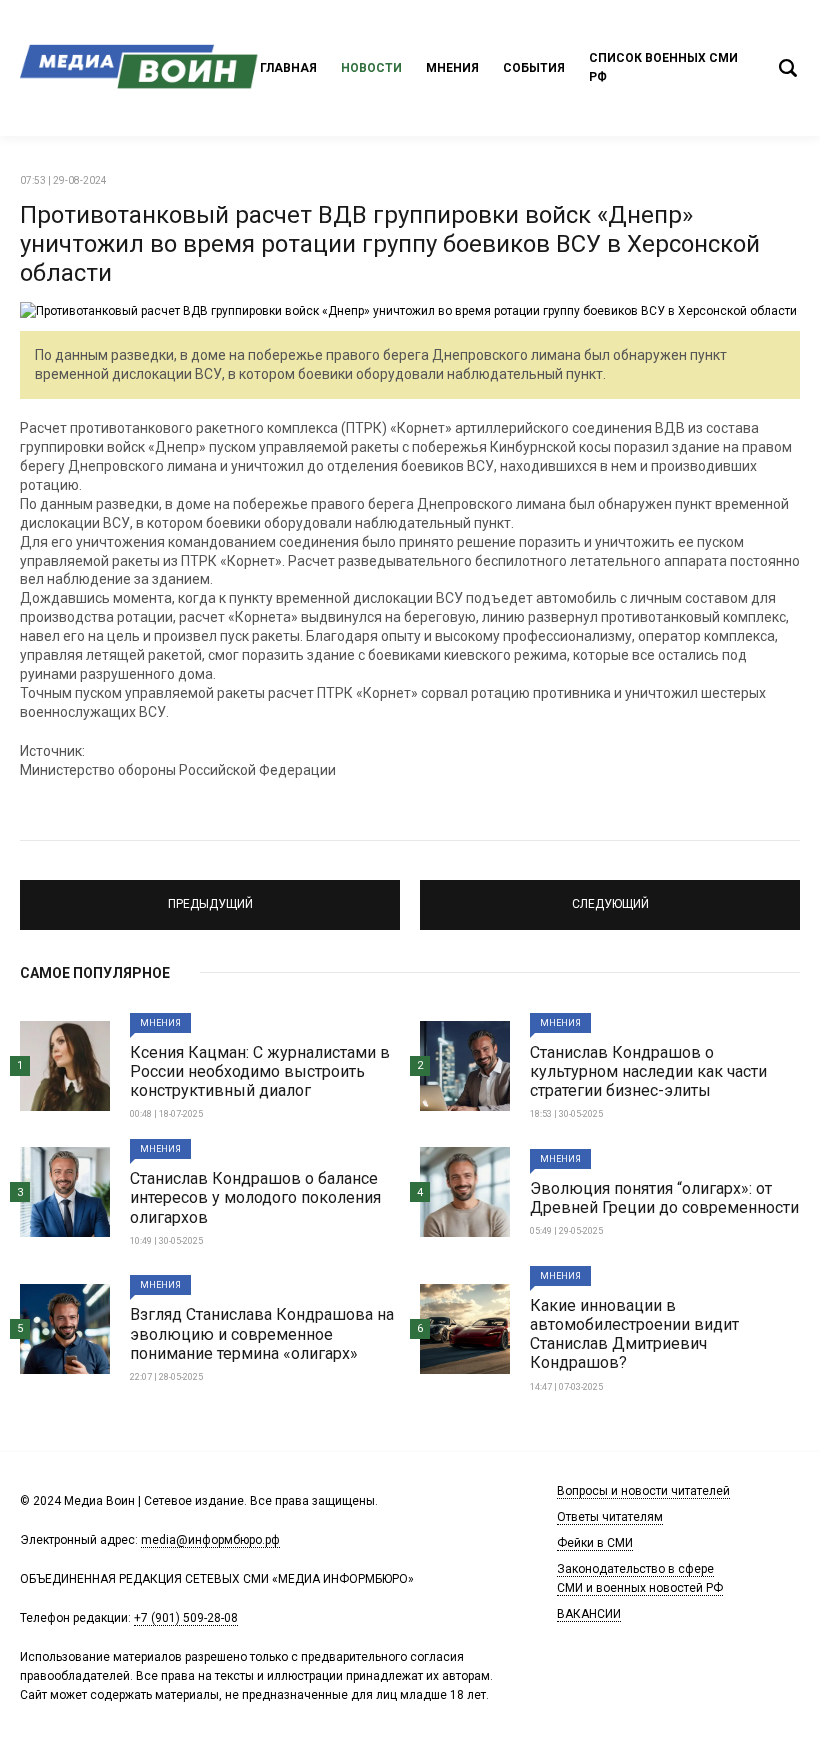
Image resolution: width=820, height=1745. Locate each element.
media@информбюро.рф (210, 1540)
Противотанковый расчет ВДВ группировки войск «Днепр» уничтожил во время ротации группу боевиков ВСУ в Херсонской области (390, 244)
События (534, 68)
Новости (371, 68)
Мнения (452, 68)
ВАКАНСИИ (589, 1614)
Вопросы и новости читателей (643, 1491)
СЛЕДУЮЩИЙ (610, 896)
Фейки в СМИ (595, 1543)
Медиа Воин (140, 68)
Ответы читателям (610, 1517)
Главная (288, 68)
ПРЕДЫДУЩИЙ (210, 896)
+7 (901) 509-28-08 (186, 1618)
